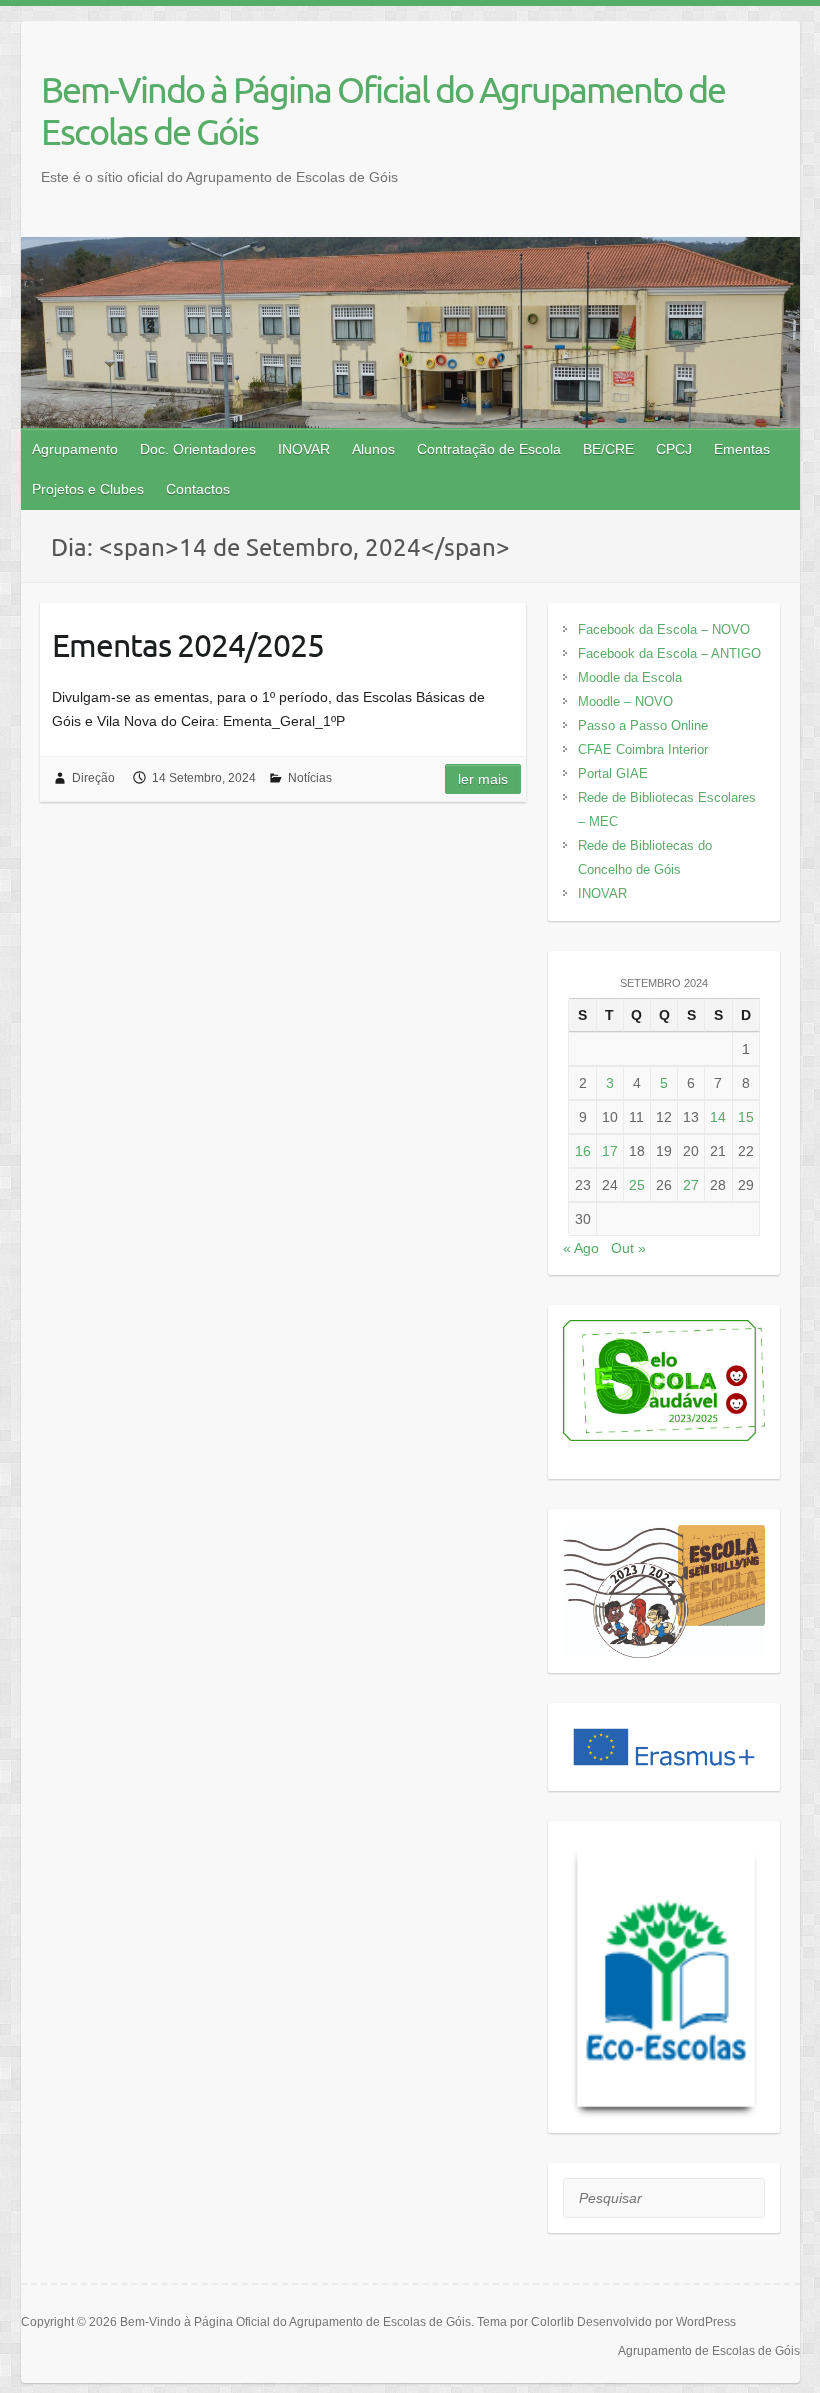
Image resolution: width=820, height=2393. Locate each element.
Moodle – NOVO (625, 701)
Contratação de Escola (489, 449)
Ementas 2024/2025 (188, 644)
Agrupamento (75, 449)
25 (637, 1185)
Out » (628, 1248)
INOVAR (304, 449)
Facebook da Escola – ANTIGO (669, 653)
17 (610, 1151)
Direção (93, 778)
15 (746, 1117)
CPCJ (674, 449)
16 (583, 1151)
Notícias (310, 778)
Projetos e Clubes (88, 489)
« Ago (581, 1248)
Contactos (198, 489)
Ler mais (483, 779)
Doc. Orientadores (198, 449)
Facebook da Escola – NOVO (664, 629)
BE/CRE (608, 449)
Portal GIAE (613, 773)
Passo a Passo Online (643, 725)
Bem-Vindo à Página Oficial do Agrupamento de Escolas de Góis (383, 110)
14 (718, 1117)
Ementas (742, 449)
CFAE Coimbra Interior (643, 749)
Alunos (373, 449)
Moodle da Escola (630, 677)
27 (691, 1185)
